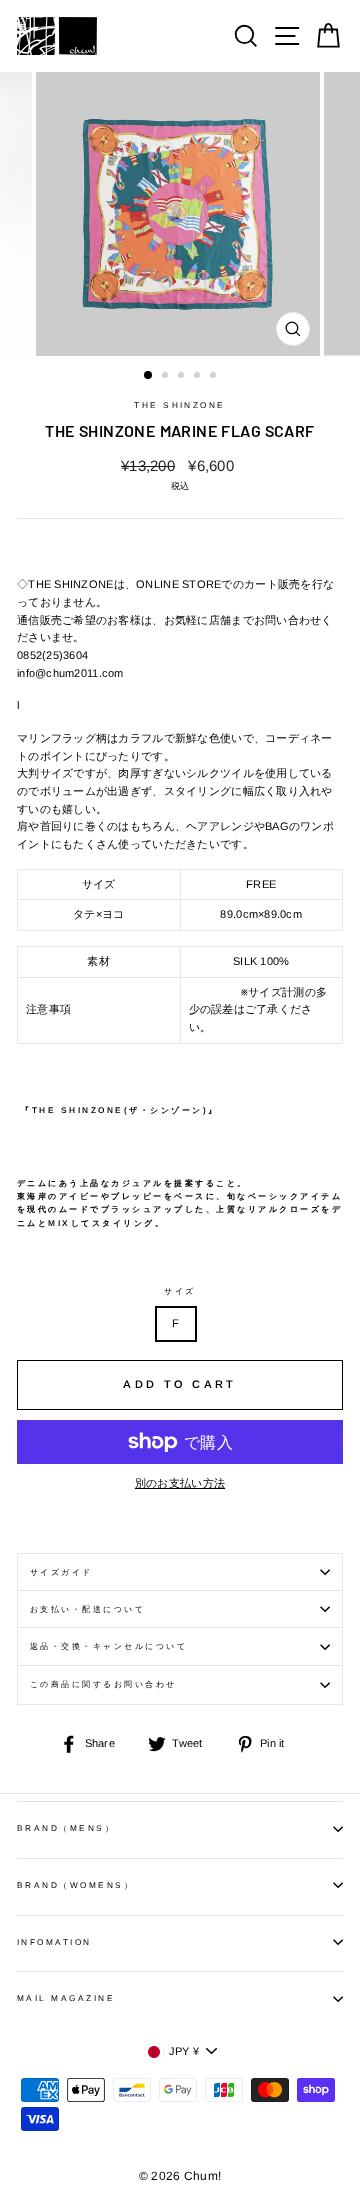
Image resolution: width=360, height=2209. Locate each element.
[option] (180, 214)
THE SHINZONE (180, 405)
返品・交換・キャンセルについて (108, 1646)
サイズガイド (61, 1572)
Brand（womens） (75, 1885)
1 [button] (149, 376)
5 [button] (215, 377)
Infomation (54, 1942)
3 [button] (183, 377)
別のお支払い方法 (180, 1483)
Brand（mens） (66, 1828)
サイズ (179, 1291)
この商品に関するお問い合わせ (103, 1684)
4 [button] (199, 377)
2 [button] (167, 377)
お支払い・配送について (87, 1609)
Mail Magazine (66, 1998)
